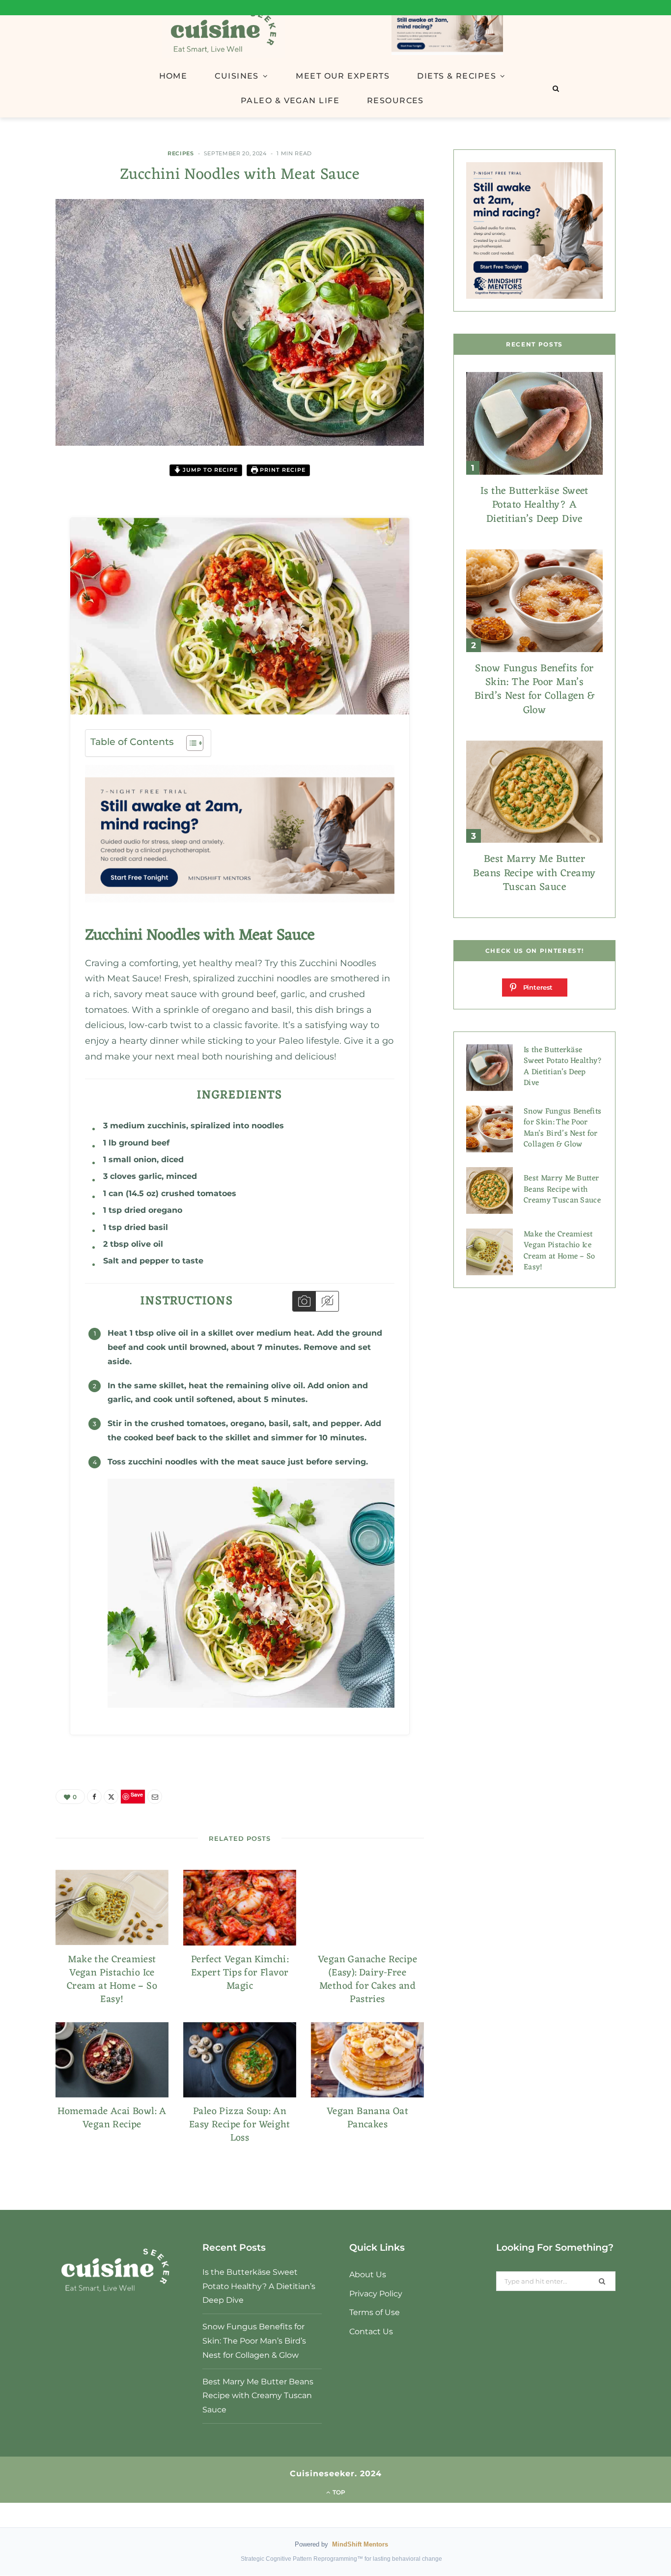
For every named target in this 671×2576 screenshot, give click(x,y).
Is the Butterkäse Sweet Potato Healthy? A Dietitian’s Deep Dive (534, 505)
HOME (173, 76)
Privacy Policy (376, 2294)
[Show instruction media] (304, 1301)
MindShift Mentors (360, 2544)
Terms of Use (375, 2312)
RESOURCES (395, 100)
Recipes (181, 153)
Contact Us (371, 2332)
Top (338, 2492)
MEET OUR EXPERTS (343, 76)
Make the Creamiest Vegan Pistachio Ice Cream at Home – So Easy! (112, 1980)
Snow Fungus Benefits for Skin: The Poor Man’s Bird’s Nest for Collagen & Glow (534, 689)
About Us (368, 2275)
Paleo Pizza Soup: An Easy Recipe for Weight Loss (240, 2125)
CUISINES (237, 76)
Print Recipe (282, 470)
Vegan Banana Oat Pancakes (367, 2118)
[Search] (556, 88)
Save (36, 547)
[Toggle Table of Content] (190, 743)
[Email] (29, 563)
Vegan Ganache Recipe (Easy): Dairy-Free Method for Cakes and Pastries (367, 1980)
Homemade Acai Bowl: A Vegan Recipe (112, 2118)
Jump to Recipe (209, 470)
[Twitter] (29, 525)
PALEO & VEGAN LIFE (290, 100)
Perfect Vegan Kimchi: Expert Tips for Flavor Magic (240, 1973)
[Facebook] (29, 500)
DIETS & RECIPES (457, 76)
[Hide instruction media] (327, 1301)
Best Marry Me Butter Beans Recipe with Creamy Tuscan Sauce (534, 873)
